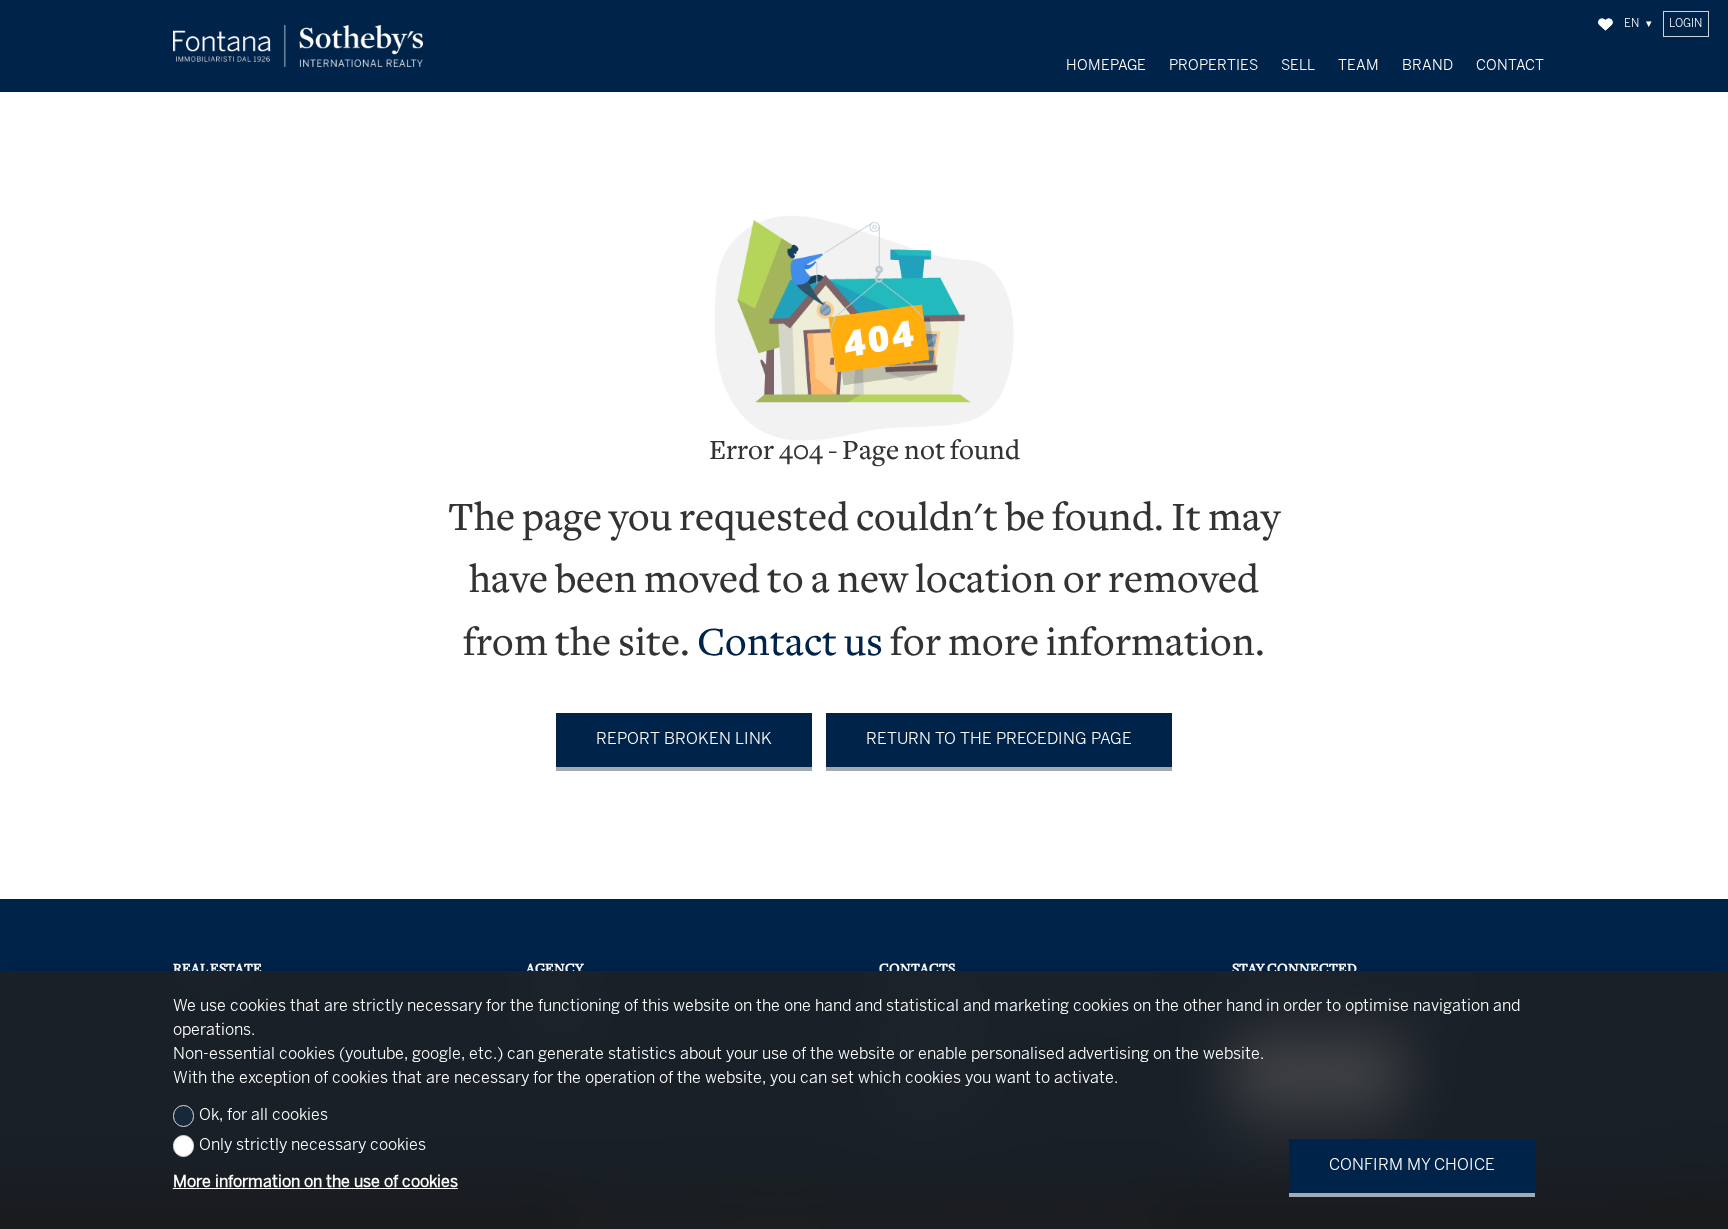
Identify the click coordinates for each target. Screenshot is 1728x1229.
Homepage (1106, 66)
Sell (1298, 66)
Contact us (790, 645)
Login (1685, 24)
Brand (1427, 66)
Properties (1213, 66)
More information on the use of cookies (315, 1182)
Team (1358, 66)
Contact (1510, 66)
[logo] (298, 46)
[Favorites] (1605, 24)
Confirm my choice (1412, 1165)
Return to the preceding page (999, 739)
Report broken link (684, 739)
